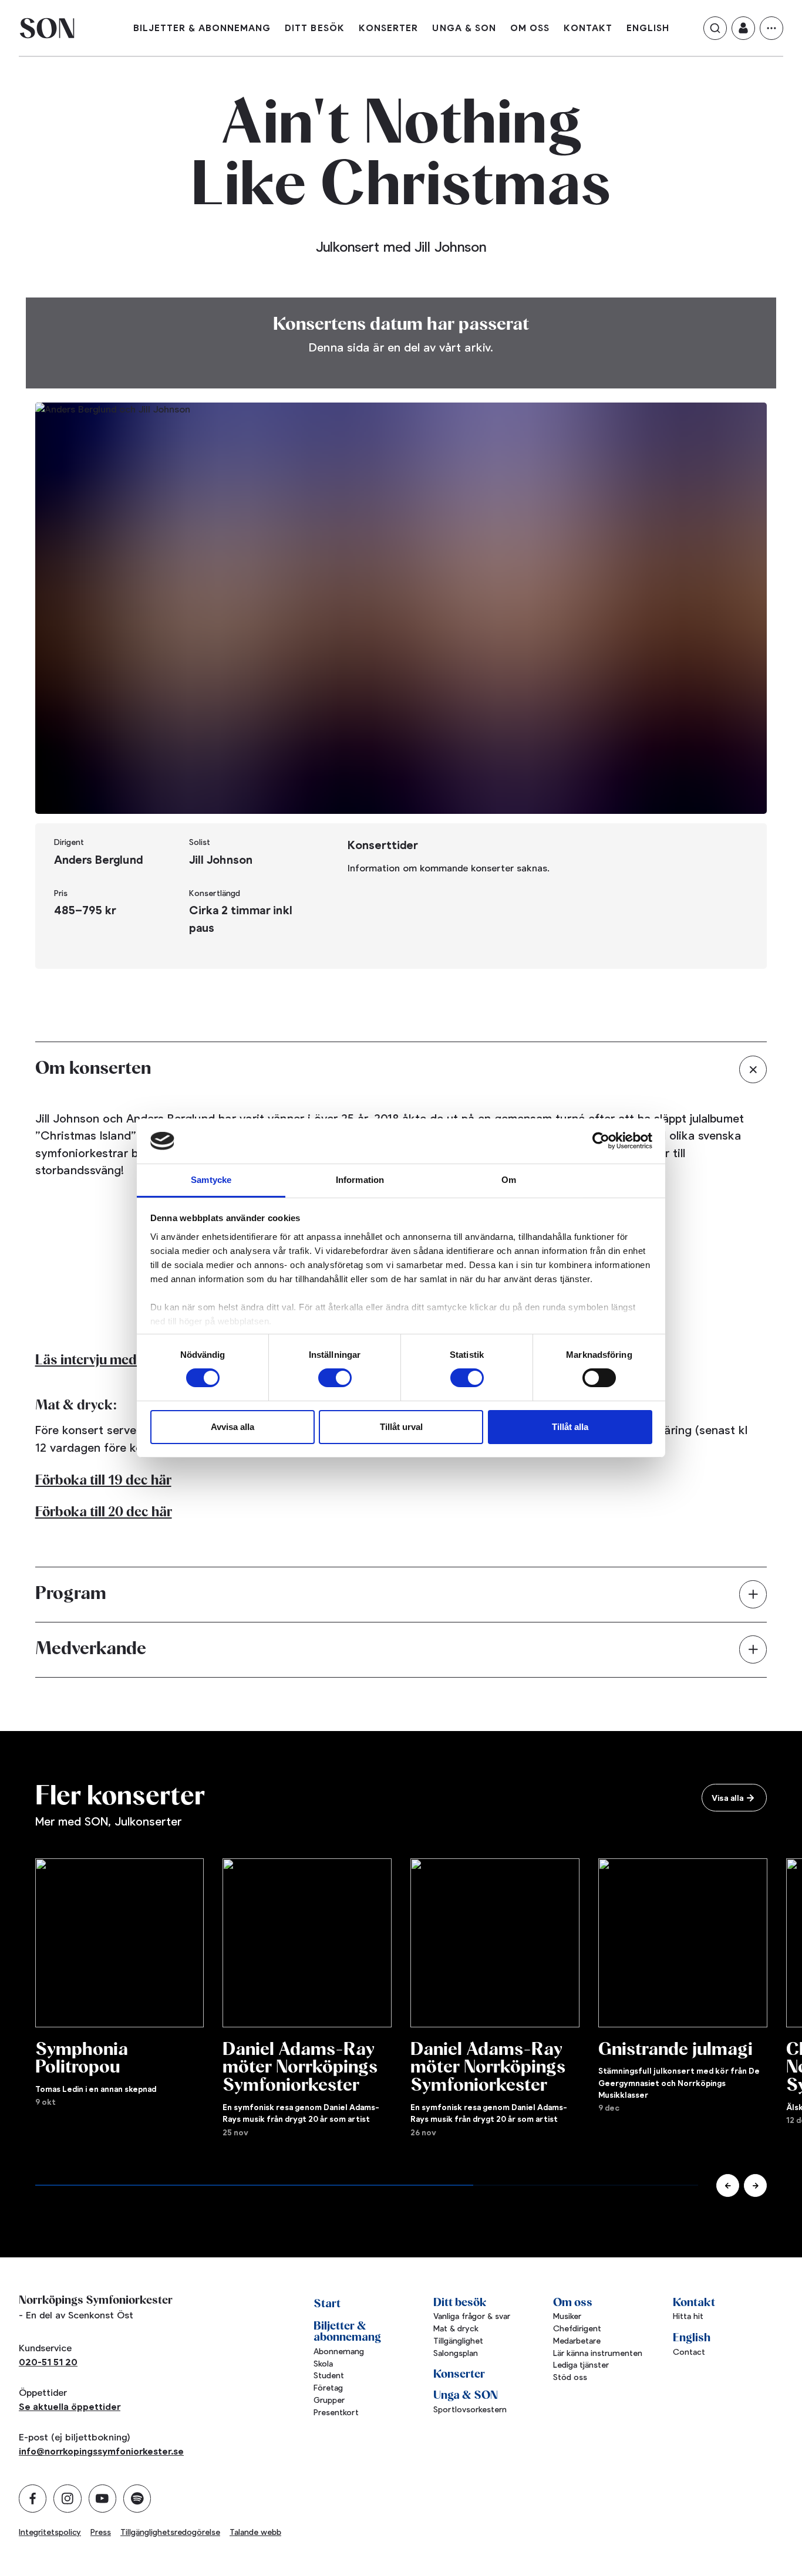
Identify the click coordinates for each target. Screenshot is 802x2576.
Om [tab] (509, 1180)
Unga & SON (464, 28)
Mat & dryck (456, 2329)
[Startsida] (47, 28)
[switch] (335, 1378)
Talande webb (255, 2532)
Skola (323, 2364)
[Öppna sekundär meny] (771, 28)
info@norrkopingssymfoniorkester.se (101, 2451)
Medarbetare (577, 2341)
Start (327, 2304)
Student (329, 2376)
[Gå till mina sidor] (743, 28)
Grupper (329, 2400)
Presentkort (336, 2413)
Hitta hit (688, 2316)
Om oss (530, 28)
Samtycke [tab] (211, 1180)
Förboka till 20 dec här (104, 1512)
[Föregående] (728, 2185)
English (648, 28)
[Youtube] (102, 2498)
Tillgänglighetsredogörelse (170, 2532)
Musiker (567, 2316)
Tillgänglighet (458, 2341)
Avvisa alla (232, 1427)
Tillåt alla (570, 1427)
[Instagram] (67, 2498)
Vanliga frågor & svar (472, 2316)
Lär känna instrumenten (598, 2353)
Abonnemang (339, 2352)
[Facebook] (33, 2498)
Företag (328, 2388)
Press (101, 2532)
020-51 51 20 (48, 2362)
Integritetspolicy (50, 2532)
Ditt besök (315, 28)
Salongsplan (456, 2353)
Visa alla (727, 1798)
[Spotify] (137, 2498)
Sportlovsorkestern (470, 2410)
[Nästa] (755, 2185)
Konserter (388, 28)
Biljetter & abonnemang (202, 28)
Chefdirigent (577, 2329)
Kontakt (588, 28)
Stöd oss (570, 2377)
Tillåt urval (401, 1427)
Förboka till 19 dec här (103, 1481)
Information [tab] (360, 1180)
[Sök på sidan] (715, 28)
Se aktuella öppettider (70, 2407)
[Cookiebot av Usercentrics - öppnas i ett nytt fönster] (601, 1141)
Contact (689, 2352)
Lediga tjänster (581, 2365)
